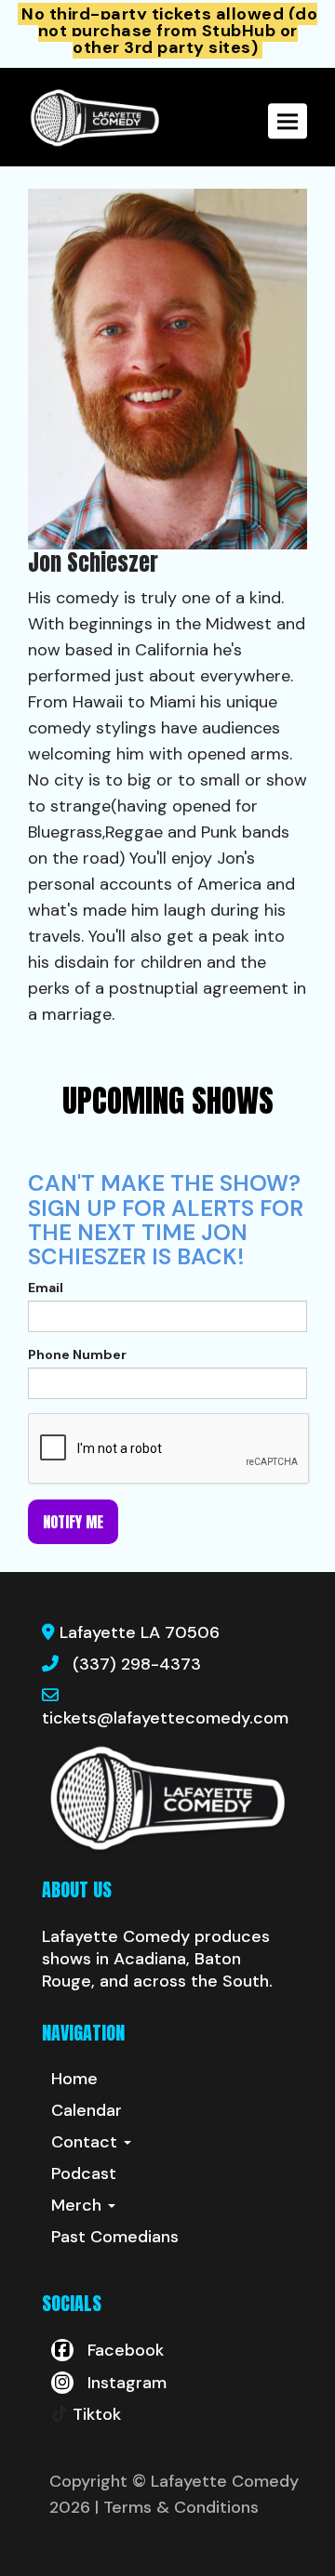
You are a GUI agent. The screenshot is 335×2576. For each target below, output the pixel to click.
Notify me (73, 1522)
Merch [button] (79, 2205)
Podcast (84, 2173)
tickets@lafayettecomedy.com (165, 1718)
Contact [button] (87, 2142)
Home (74, 2079)
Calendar (87, 2110)
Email (46, 1288)
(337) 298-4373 (137, 1664)
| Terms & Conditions (177, 2507)
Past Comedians (115, 2237)
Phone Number (77, 1354)
